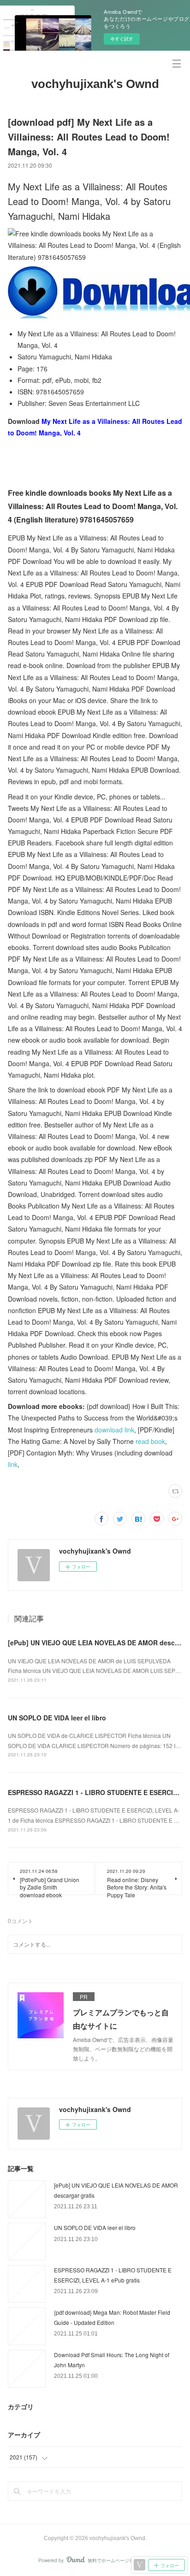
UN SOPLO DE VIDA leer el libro (57, 1718)
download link (114, 1430)
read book (150, 1441)
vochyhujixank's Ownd (95, 84)
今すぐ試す (122, 39)
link (13, 1464)
